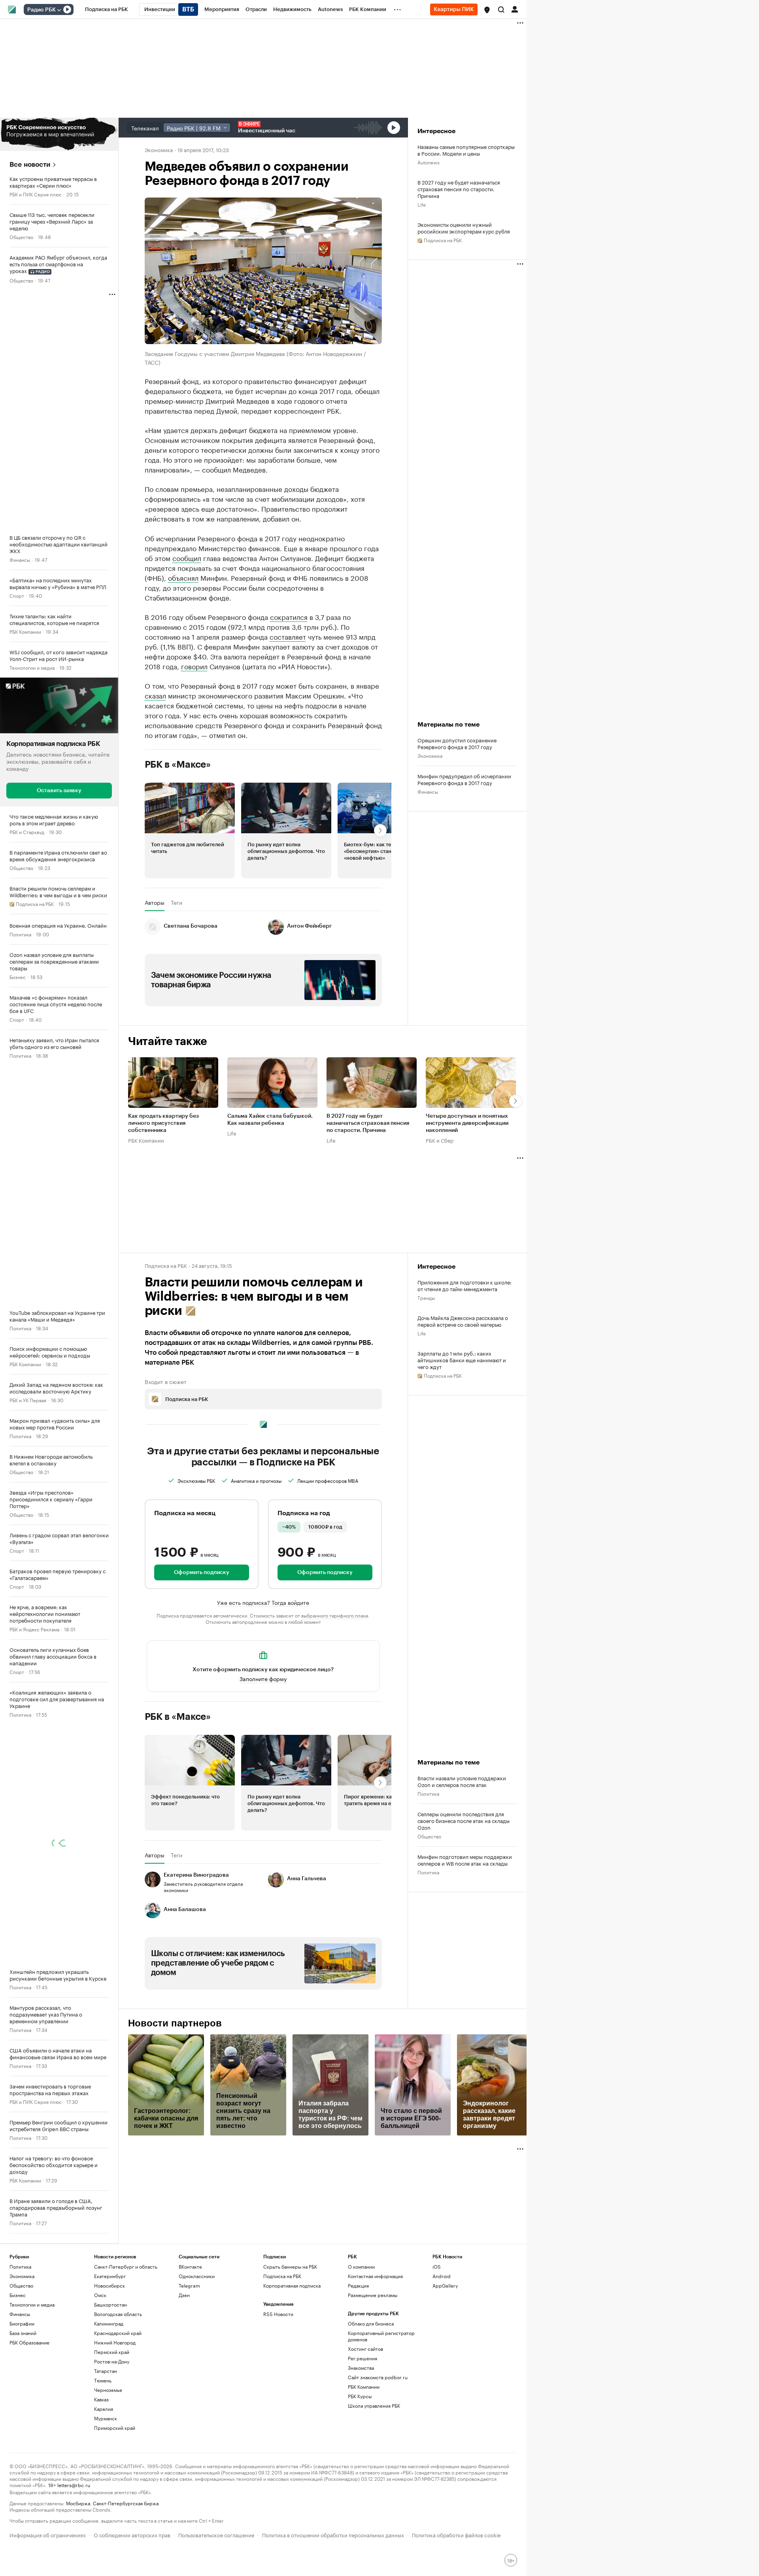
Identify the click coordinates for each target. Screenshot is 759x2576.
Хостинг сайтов (365, 2349)
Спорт (17, 595)
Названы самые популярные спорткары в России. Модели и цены (466, 150)
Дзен (184, 2295)
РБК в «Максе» (178, 765)
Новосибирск (110, 2285)
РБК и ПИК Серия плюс (36, 194)
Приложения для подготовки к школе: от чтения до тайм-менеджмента (464, 1285)
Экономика (159, 149)
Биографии (22, 2323)
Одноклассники (197, 2276)
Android (442, 2276)
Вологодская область (118, 2314)
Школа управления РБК (374, 2406)
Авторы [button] (155, 902)
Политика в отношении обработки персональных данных (333, 2534)
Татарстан (106, 2371)
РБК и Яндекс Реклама (34, 1629)
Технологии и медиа (32, 667)
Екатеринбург (110, 2276)
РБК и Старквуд (27, 831)
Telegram (189, 2285)
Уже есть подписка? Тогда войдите (263, 1602)
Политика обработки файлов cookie (456, 2534)
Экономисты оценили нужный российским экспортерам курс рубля (464, 228)
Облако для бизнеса (371, 2323)
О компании (361, 2266)
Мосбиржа (78, 2503)
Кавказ (101, 2399)
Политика (20, 934)
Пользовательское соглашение (216, 2534)
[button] (487, 10)
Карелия (104, 2409)
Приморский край (115, 2428)
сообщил (187, 557)
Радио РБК (42, 10)
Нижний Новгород (115, 2342)
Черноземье (108, 2390)
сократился (289, 616)
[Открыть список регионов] (487, 10)
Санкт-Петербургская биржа (126, 2503)
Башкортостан (110, 2304)
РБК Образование (29, 2342)
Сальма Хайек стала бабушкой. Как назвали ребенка (270, 1120)
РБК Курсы (360, 2396)
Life (422, 204)
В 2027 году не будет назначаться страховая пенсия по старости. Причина (459, 189)
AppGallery (445, 2285)
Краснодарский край (118, 2333)
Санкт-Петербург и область (126, 2266)
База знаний (23, 2333)
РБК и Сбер (440, 1140)
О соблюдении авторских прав (132, 2534)
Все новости (30, 165)
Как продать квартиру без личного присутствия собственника (163, 1124)
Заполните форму (263, 1678)
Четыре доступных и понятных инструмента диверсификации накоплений (467, 1124)
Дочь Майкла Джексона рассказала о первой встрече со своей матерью (463, 1321)
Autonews (429, 162)
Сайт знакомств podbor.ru (378, 2377)
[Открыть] (59, 10)
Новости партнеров (175, 2023)
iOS (437, 2266)
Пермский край (112, 2352)
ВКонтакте (190, 2266)
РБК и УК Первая (28, 1400)
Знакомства (361, 2368)
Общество (21, 236)
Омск (100, 2295)
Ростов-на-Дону (112, 2361)
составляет (288, 636)
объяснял (183, 577)
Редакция (358, 2285)
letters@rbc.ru (74, 2485)
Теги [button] (177, 902)
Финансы (20, 559)
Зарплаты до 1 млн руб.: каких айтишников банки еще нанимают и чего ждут (462, 1360)
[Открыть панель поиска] (501, 9)
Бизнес (18, 976)
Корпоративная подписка (292, 2285)
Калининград (109, 2323)
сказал (155, 695)
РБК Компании (25, 631)
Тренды (426, 1297)
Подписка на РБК (282, 2276)
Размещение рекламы (373, 2295)
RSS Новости (278, 2314)
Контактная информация (375, 2276)
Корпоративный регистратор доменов (381, 2336)
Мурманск (106, 2418)
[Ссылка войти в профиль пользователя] (515, 9)
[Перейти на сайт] (59, 134)
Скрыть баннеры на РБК (290, 2266)
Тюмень (103, 2380)
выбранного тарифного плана (335, 1615)
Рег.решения (363, 2358)
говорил (194, 666)
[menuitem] (107, 9)
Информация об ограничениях (48, 2534)
